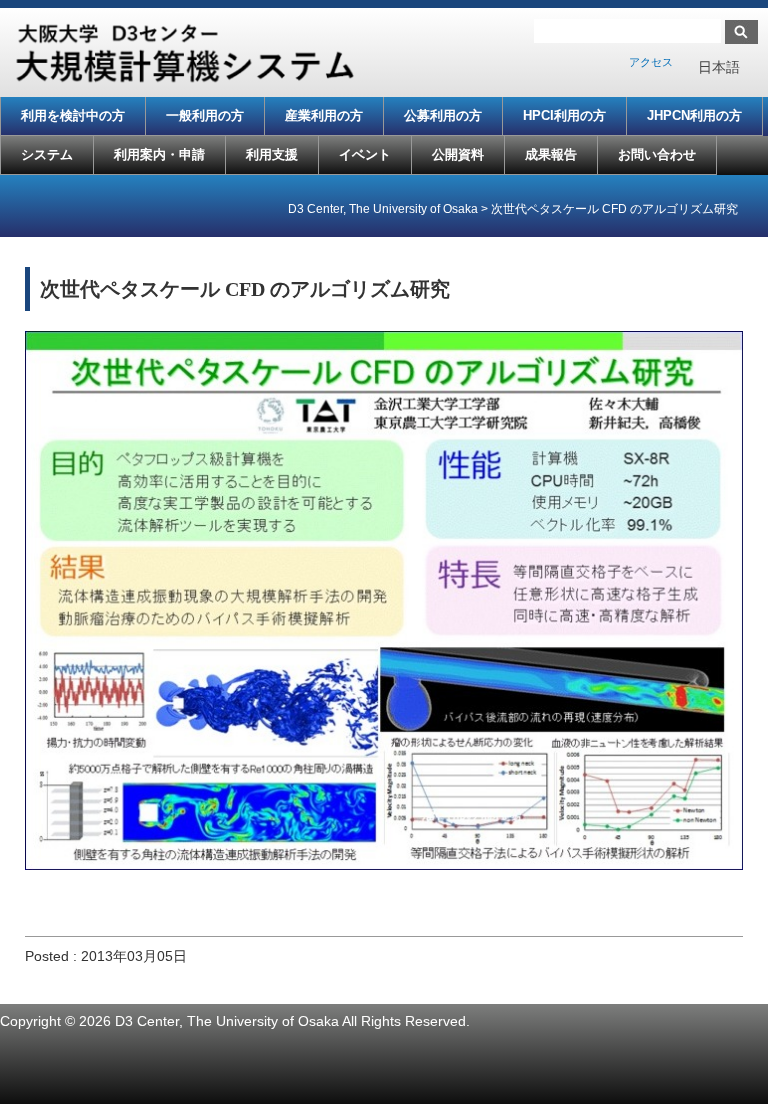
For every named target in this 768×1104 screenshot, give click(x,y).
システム (47, 154)
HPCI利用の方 (564, 115)
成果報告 (551, 154)
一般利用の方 (205, 115)
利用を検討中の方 (73, 115)
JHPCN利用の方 (694, 115)
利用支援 (272, 154)
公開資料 (458, 154)
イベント (365, 154)
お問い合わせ (657, 154)
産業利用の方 (324, 115)
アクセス (651, 62)
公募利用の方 (443, 115)
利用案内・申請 (159, 154)
